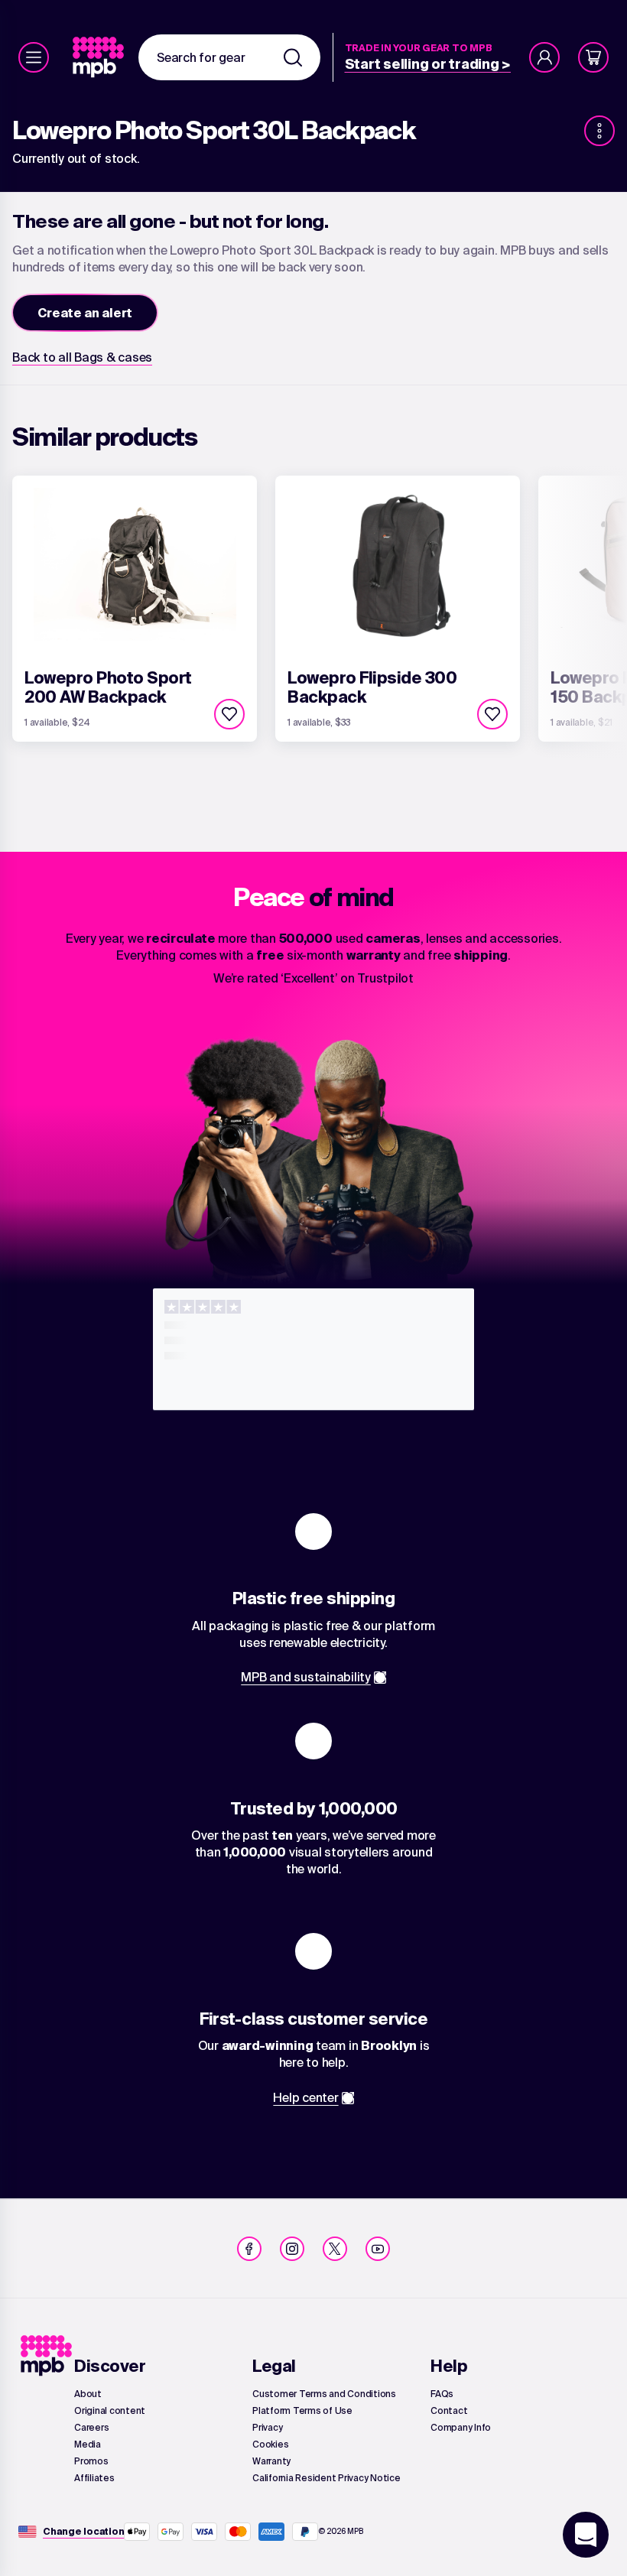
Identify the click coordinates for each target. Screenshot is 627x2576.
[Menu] (34, 57)
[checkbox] (229, 714)
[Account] (544, 57)
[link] (100, 57)
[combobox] (229, 57)
